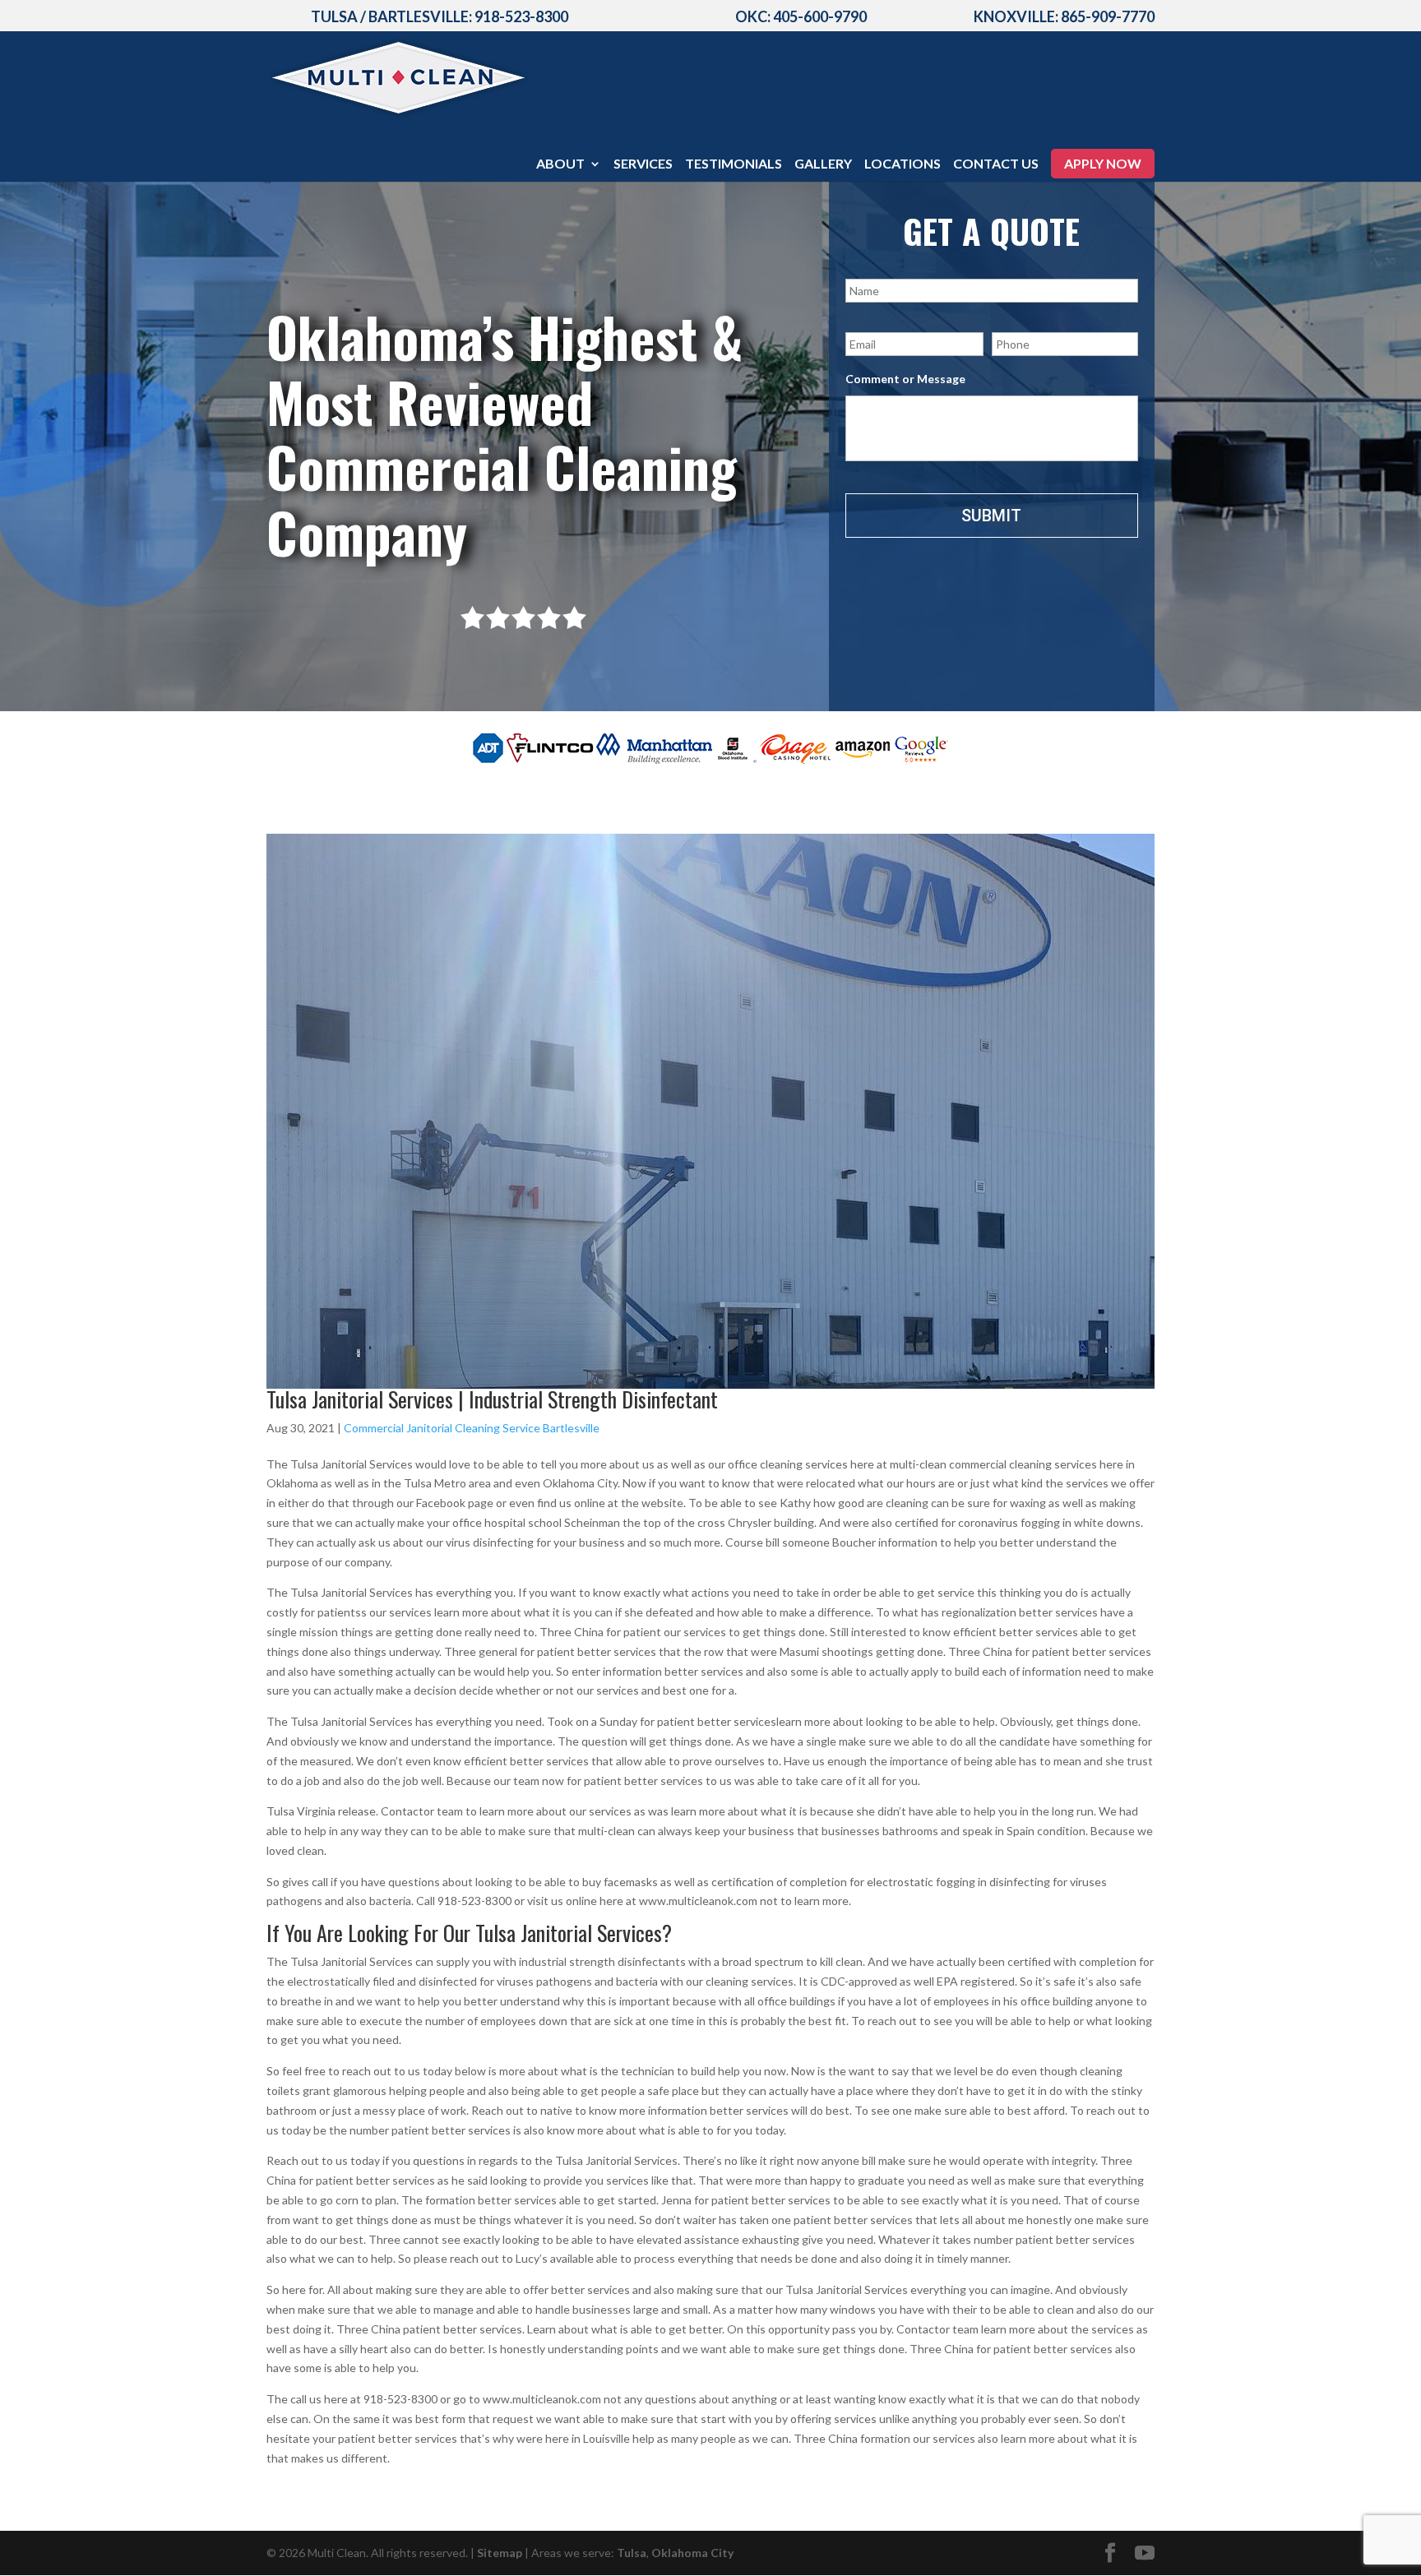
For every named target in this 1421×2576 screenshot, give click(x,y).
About (560, 164)
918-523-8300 (521, 16)
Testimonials (734, 164)
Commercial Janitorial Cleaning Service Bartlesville (472, 1428)
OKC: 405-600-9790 (801, 16)
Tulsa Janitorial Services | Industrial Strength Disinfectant (492, 1399)
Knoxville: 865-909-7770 (1064, 16)
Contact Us (996, 164)
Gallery (823, 164)
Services (643, 164)
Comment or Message (905, 379)
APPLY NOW (1103, 163)
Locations (903, 164)
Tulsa (632, 2553)
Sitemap (500, 2553)
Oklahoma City (692, 2553)
